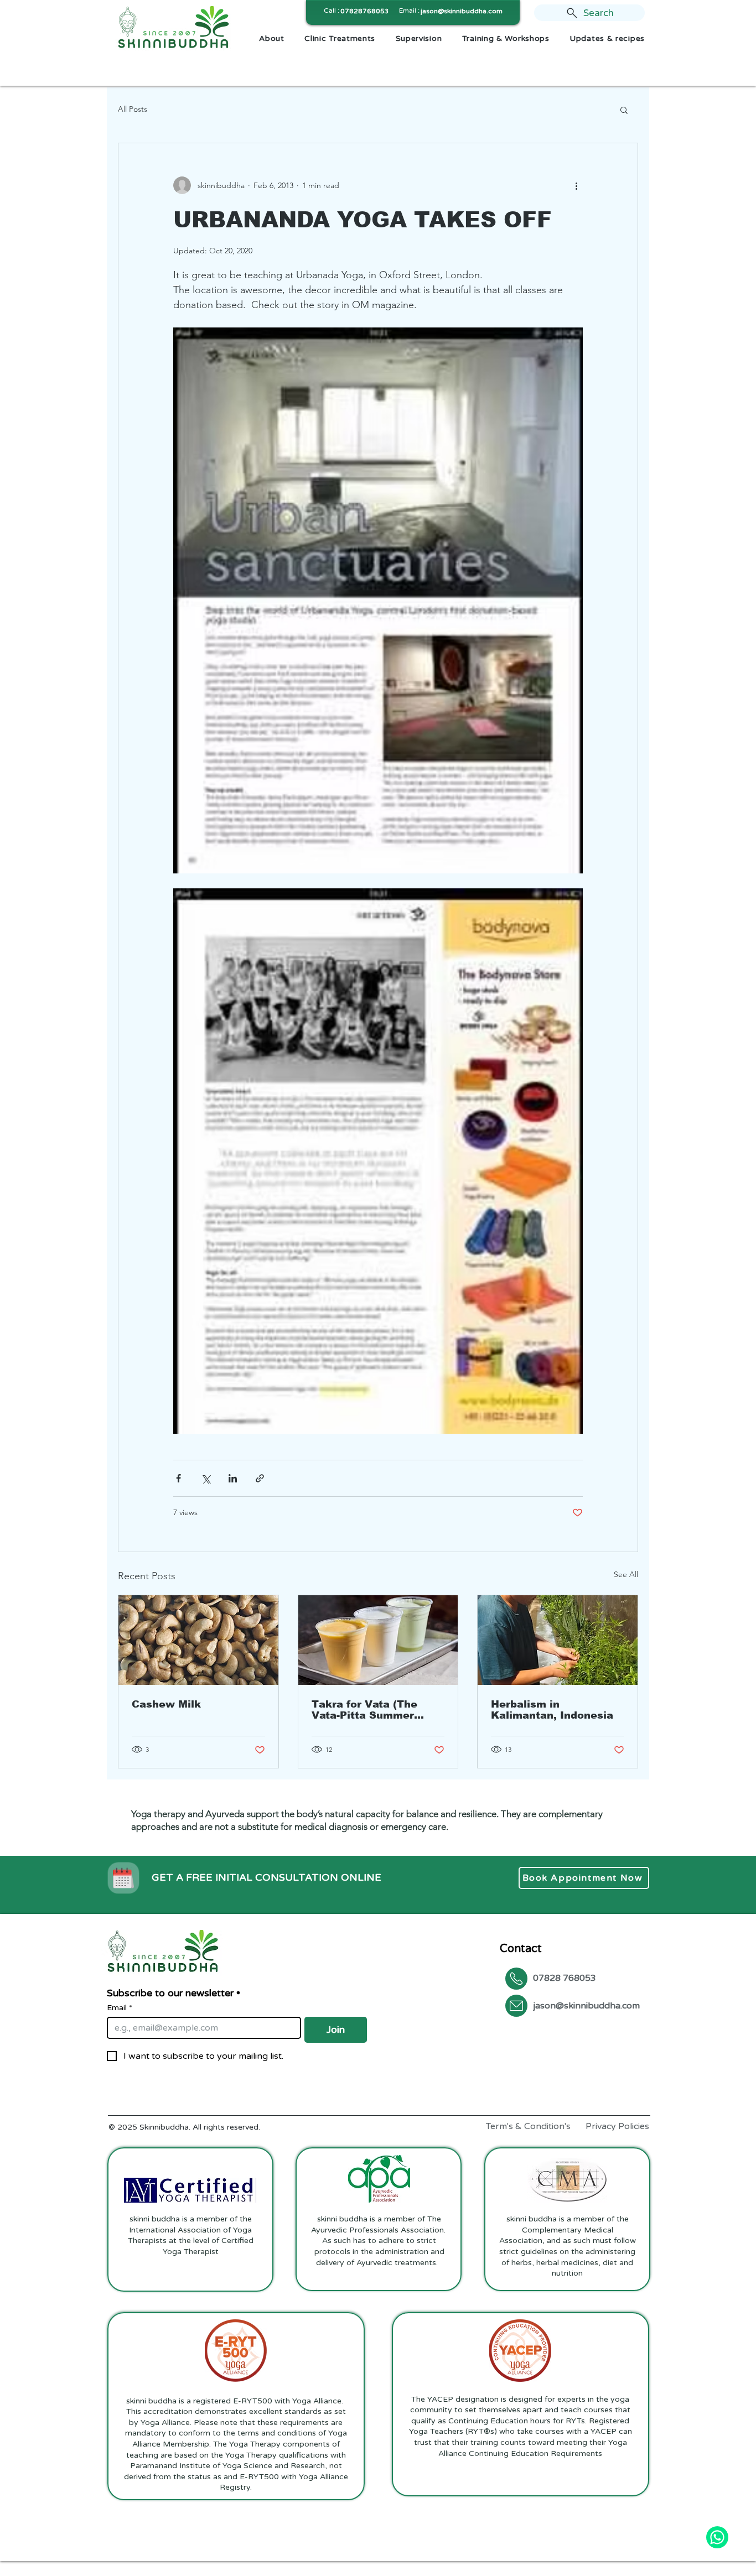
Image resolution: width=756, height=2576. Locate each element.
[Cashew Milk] (198, 1640)
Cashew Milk (166, 1704)
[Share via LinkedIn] (233, 1478)
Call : (332, 11)
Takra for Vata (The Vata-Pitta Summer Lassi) (364, 1710)
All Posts (133, 109)
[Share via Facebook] (178, 1478)
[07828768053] (717, 2537)
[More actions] (576, 185)
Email (120, 2008)
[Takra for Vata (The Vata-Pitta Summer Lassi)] (378, 1640)
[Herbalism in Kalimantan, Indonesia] (558, 1640)
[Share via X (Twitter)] (206, 1478)
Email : (409, 11)
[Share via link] (260, 1478)
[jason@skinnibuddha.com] (516, 2006)
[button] (624, 110)
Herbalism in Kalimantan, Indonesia (552, 1710)
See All (626, 1574)
